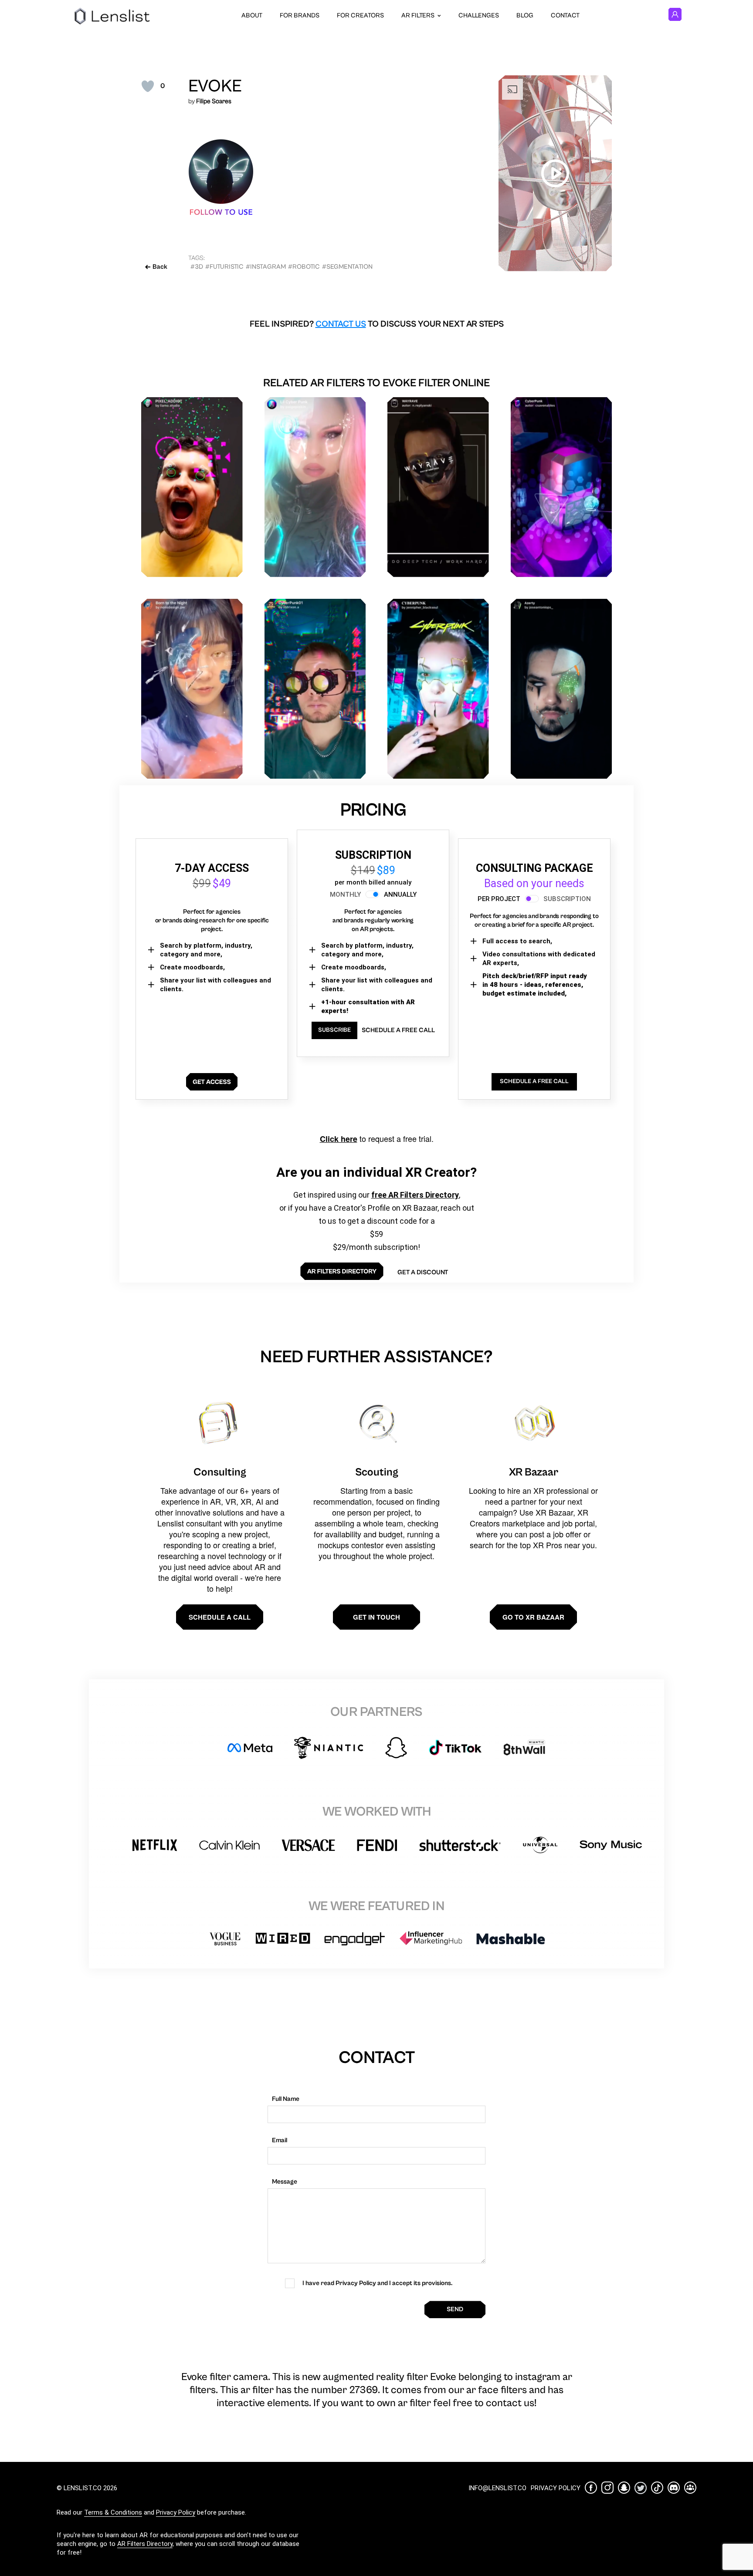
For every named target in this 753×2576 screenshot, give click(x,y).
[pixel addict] (192, 487)
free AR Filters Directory (415, 1195)
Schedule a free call (398, 1030)
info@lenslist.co (497, 2488)
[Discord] (674, 2488)
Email (280, 2140)
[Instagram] (607, 2488)
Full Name (286, 2099)
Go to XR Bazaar (533, 1617)
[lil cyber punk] (315, 487)
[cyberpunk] (438, 689)
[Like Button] (148, 86)
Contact (565, 15)
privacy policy (556, 2488)
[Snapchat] (624, 2488)
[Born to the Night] (192, 689)
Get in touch (376, 1617)
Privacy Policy (176, 2512)
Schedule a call (220, 1617)
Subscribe (334, 1030)
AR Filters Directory (145, 2544)
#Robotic (304, 267)
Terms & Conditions (113, 2512)
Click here (339, 1139)
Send (455, 2309)
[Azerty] (561, 689)
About (252, 15)
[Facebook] (591, 2488)
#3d (197, 267)
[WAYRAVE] (438, 487)
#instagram (266, 267)
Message (285, 2182)
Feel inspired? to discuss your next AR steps (377, 324)
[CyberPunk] (561, 487)
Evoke (215, 86)
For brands (300, 15)
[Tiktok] (657, 2488)
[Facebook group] (690, 2488)
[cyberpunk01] (315, 689)
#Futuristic (224, 267)
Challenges (479, 15)
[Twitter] (641, 2488)
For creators (360, 15)
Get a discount (423, 1272)
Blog (525, 15)
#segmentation (347, 267)
